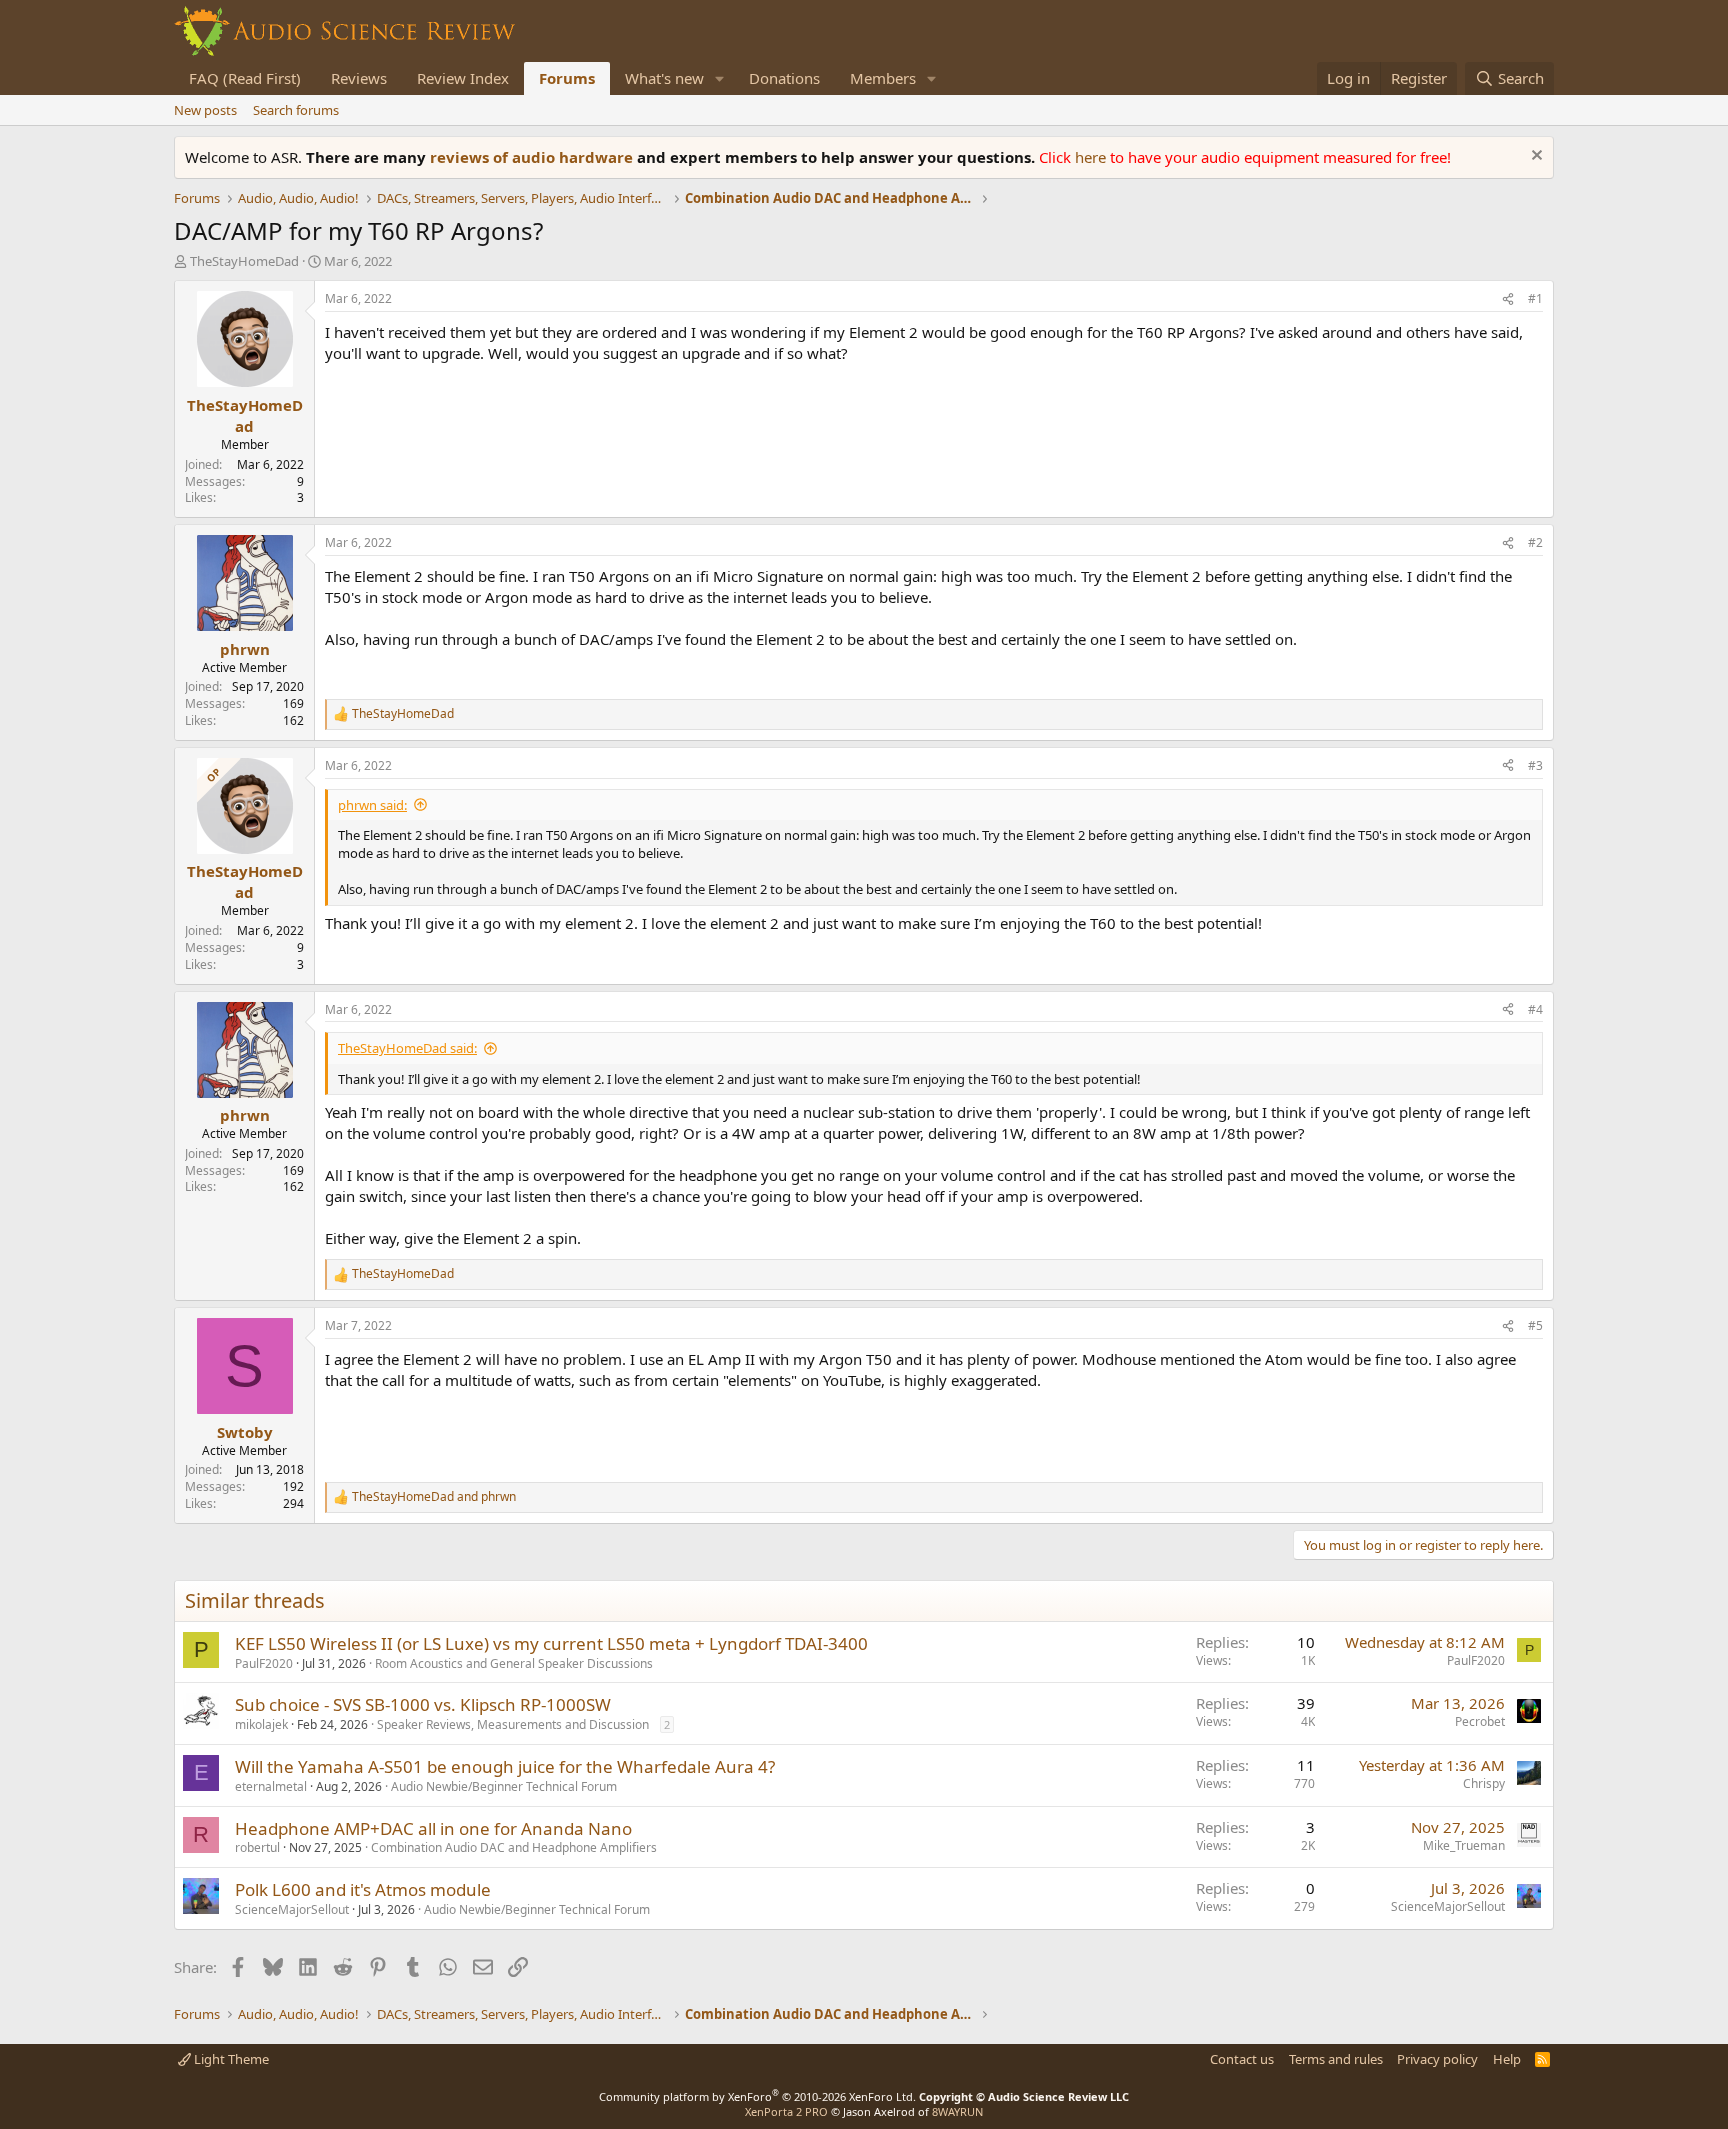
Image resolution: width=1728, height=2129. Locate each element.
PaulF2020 (264, 1663)
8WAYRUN (957, 2111)
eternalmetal (271, 1786)
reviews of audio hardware (533, 157)
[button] (720, 78)
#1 (1535, 298)
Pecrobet (1480, 1721)
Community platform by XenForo (757, 2096)
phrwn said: (372, 805)
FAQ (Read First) (245, 78)
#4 (1535, 1009)
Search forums (296, 110)
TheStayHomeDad (244, 261)
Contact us (1242, 2059)
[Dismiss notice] (1534, 157)
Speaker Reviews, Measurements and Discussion (513, 1724)
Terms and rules (1336, 2059)
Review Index (463, 78)
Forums (567, 78)
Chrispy (1484, 1783)
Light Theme (230, 2059)
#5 (1535, 1325)
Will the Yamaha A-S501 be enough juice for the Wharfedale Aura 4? (505, 1766)
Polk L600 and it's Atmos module (363, 1889)
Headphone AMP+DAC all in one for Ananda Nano (433, 1828)
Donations (784, 78)
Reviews (359, 78)
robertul (257, 1847)
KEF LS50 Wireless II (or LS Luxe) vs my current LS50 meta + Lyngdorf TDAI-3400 (551, 1643)
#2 (1535, 542)
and (434, 1497)
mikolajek (261, 1724)
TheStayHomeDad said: (407, 1048)
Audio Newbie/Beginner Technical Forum (504, 1786)
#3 (1535, 765)
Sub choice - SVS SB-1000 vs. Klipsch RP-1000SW (423, 1704)
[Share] (1508, 299)
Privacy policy (1437, 2059)
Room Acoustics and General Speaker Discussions (514, 1663)
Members (883, 78)
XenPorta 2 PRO (786, 2111)
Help (1507, 2059)
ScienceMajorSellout (292, 1909)
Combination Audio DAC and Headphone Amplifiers (514, 1847)
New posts (205, 110)
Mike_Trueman (1464, 1845)
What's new (664, 78)
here (1092, 157)
